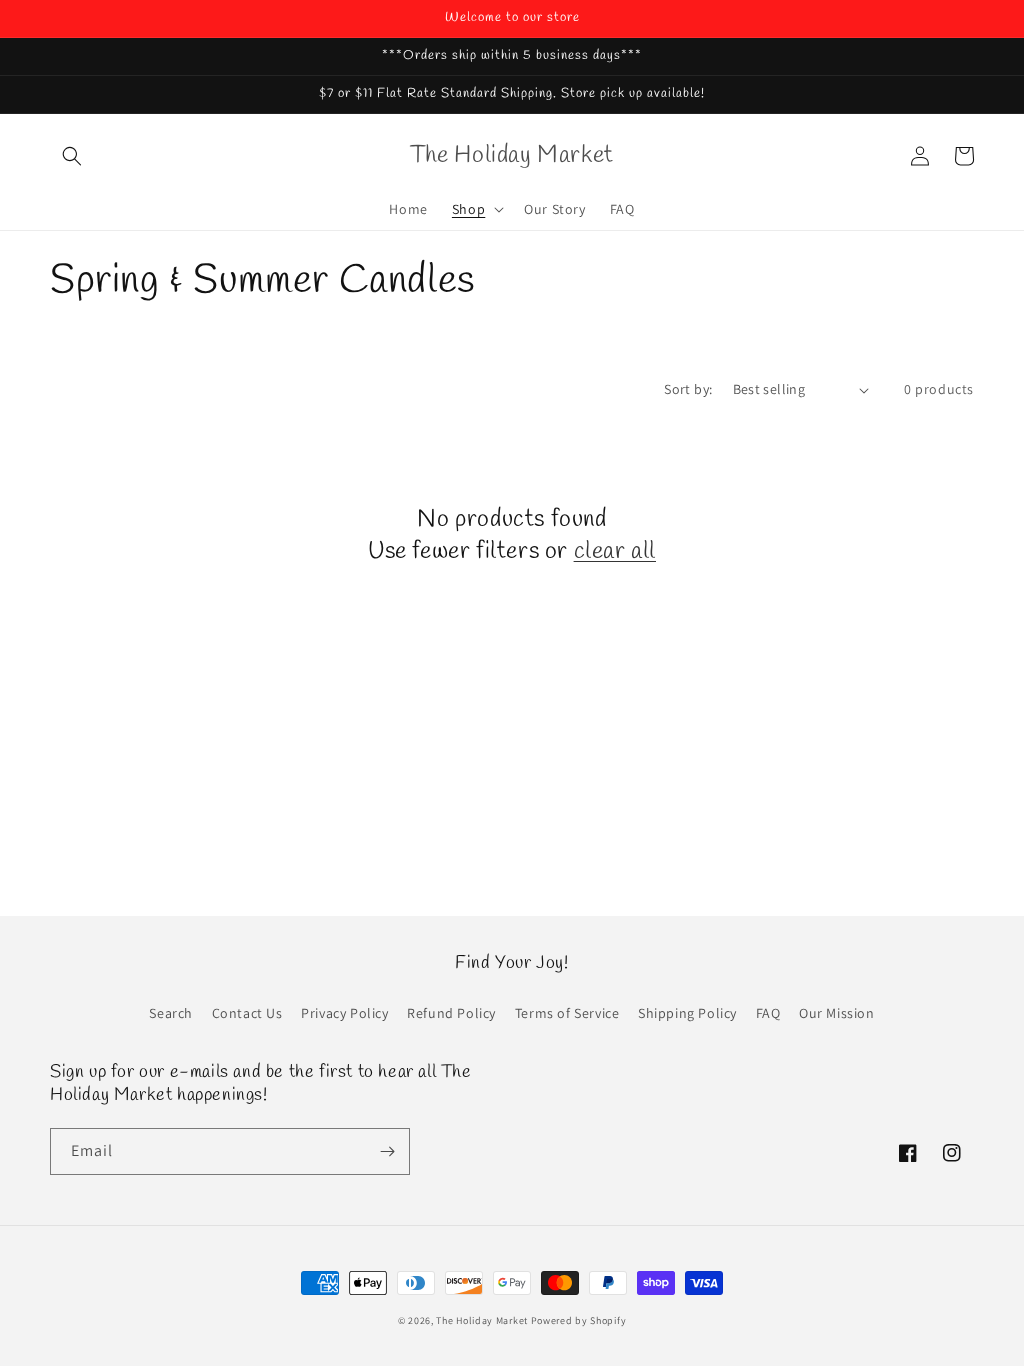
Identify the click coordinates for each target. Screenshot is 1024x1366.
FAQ (768, 1013)
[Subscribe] (387, 1151)
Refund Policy (451, 1013)
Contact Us (247, 1013)
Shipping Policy (687, 1013)
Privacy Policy (344, 1013)
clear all (615, 552)
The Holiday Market (482, 1320)
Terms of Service (567, 1013)
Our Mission (837, 1013)
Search (171, 1013)
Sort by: (688, 389)
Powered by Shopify (579, 1320)
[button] (72, 156)
